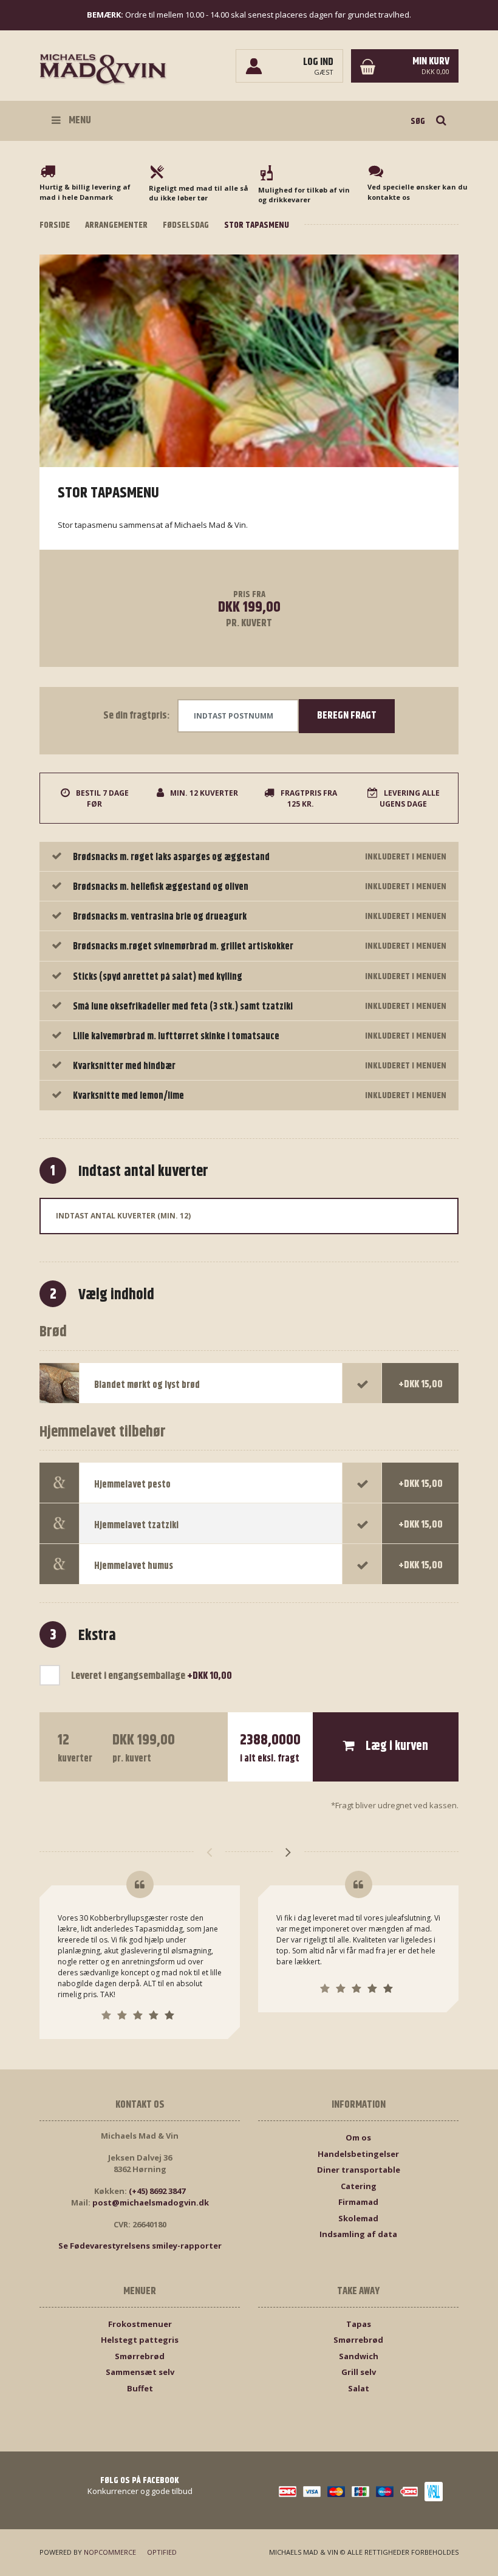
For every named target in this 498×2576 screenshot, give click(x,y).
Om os (358, 2137)
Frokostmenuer (140, 2324)
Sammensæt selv (140, 2372)
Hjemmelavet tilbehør (103, 1433)
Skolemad (358, 2218)
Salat (359, 2388)
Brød (53, 1332)
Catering (359, 2186)
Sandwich (359, 2356)
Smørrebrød (140, 2356)
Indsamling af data (358, 2234)
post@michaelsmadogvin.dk (151, 2202)
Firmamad (358, 2202)
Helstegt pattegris (140, 2340)
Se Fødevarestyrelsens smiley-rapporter (140, 2246)
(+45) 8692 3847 (157, 2191)
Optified (162, 2552)
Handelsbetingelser (358, 2154)
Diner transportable (359, 2170)
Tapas (359, 2324)
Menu (79, 120)
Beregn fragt (347, 716)
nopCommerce (110, 2552)
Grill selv (359, 2372)
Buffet (140, 2388)
